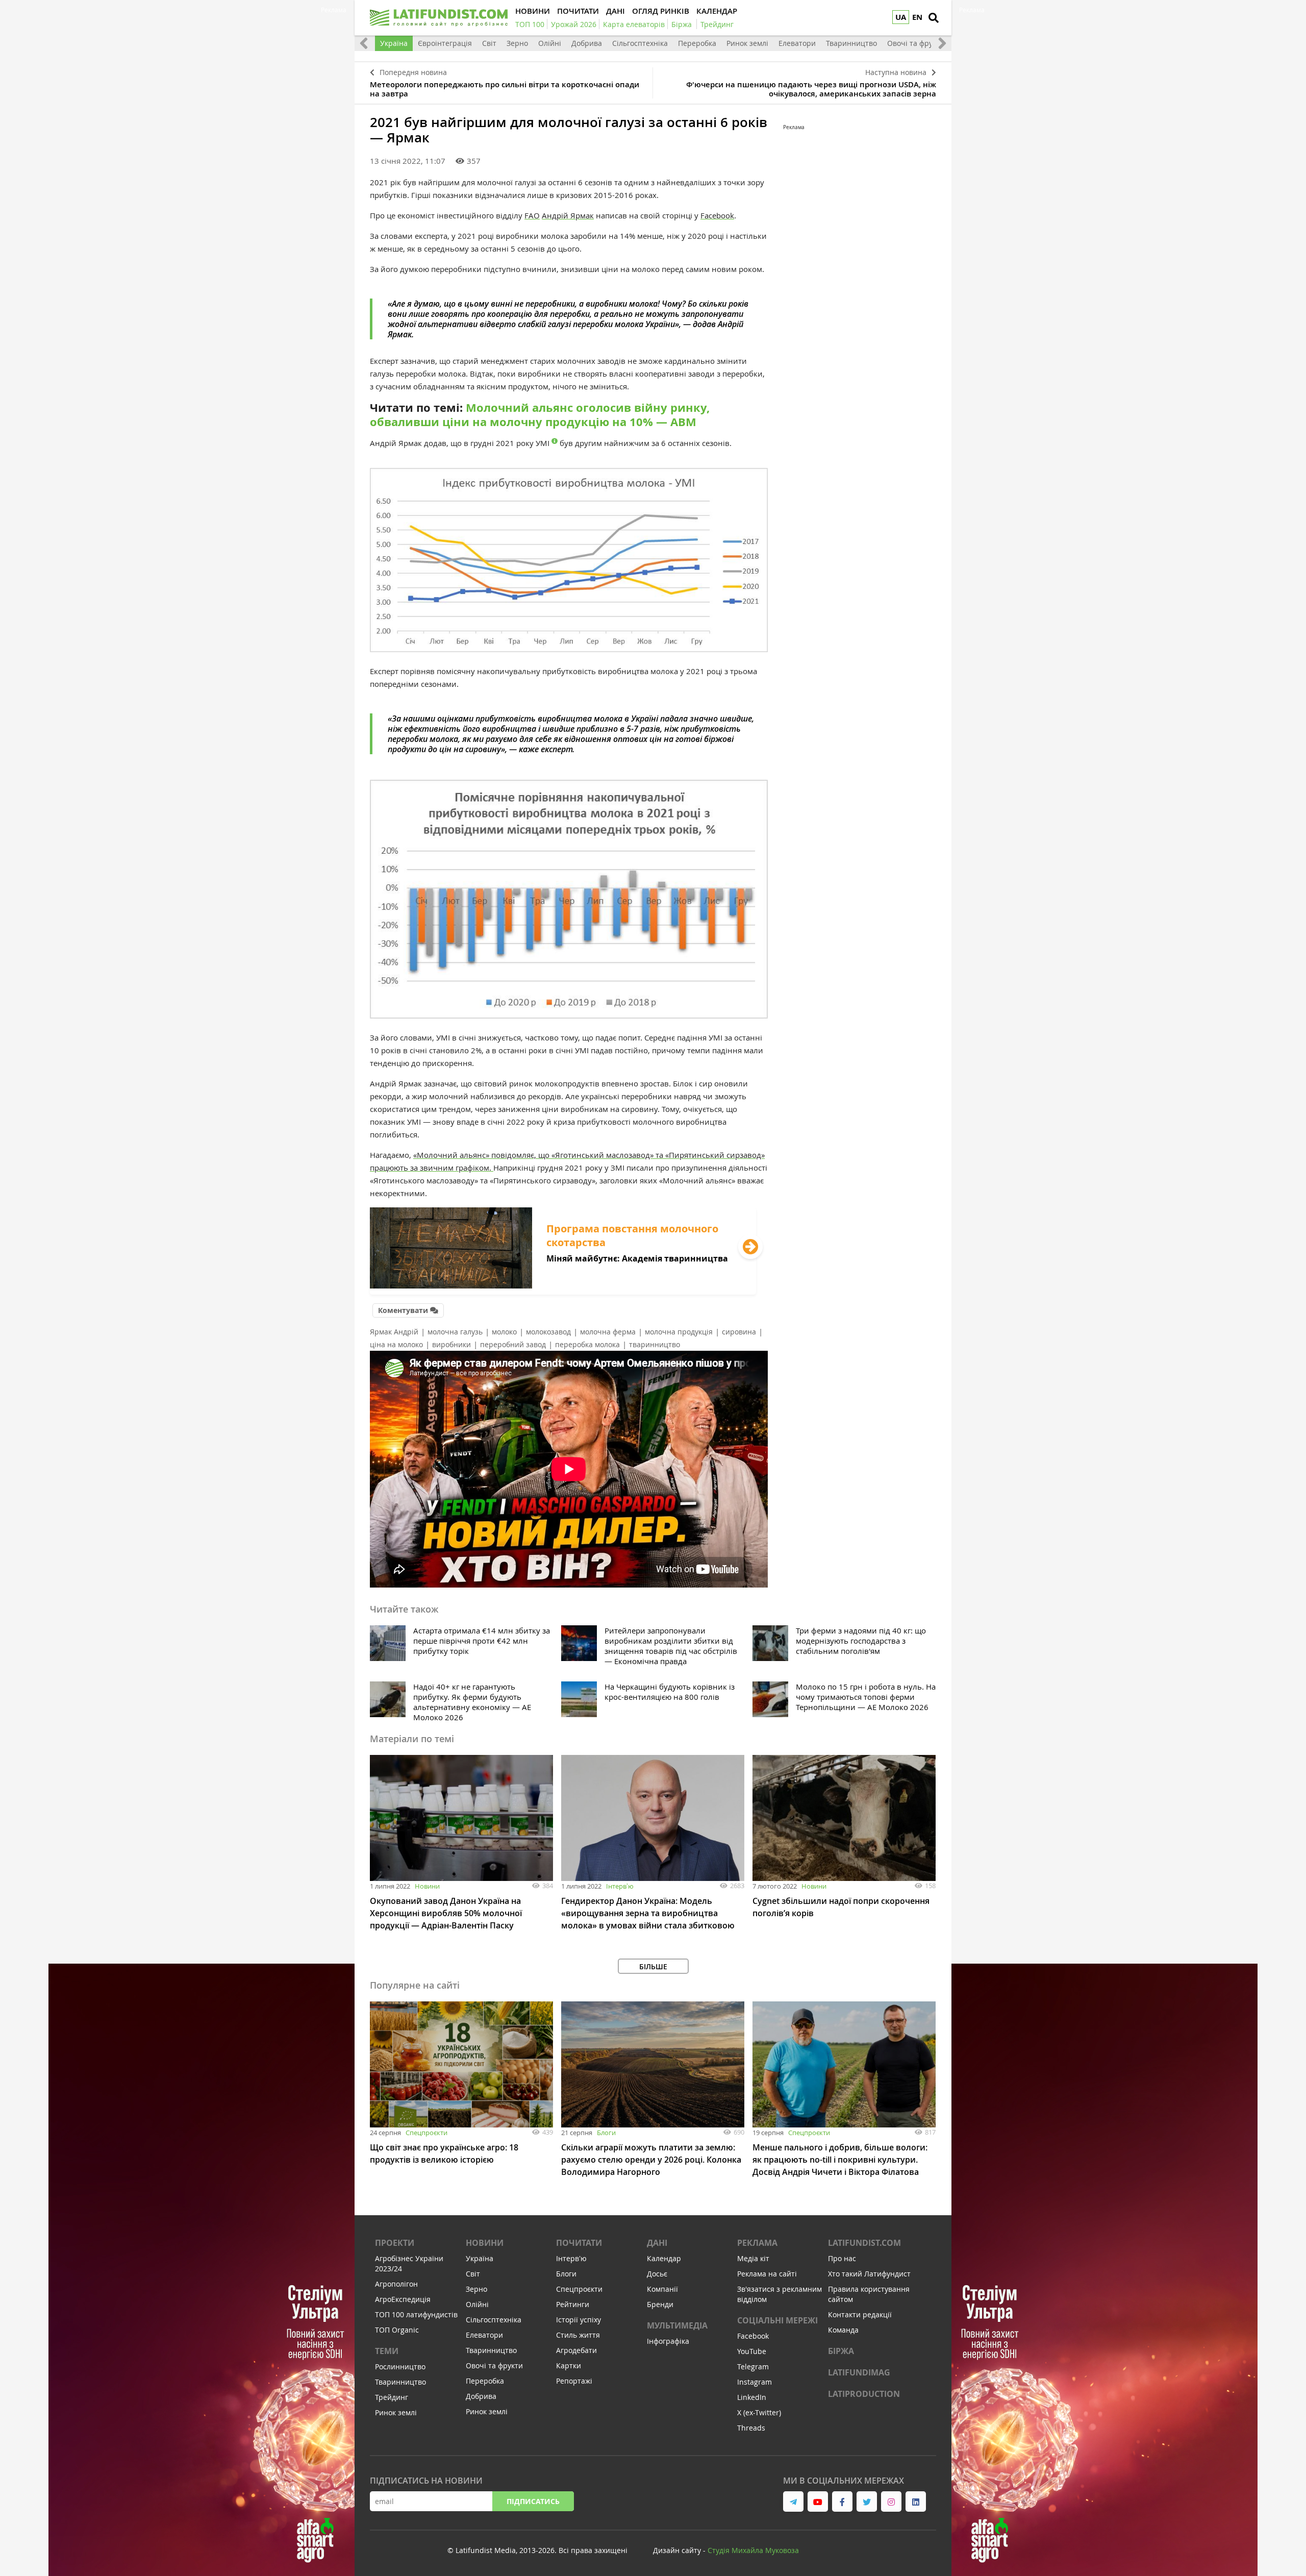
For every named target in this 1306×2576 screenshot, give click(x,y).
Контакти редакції (860, 2314)
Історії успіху (579, 2320)
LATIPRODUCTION (864, 2394)
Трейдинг (392, 2397)
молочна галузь (455, 1332)
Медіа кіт (753, 2258)
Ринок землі (747, 43)
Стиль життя (578, 2335)
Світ (489, 43)
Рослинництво (400, 2367)
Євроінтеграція (445, 43)
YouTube (752, 2351)
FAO (532, 215)
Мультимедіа (677, 2325)
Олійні (550, 43)
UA (901, 17)
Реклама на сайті (767, 2274)
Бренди (660, 2304)
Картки (569, 2366)
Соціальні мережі (777, 2320)
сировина (739, 1332)
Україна (394, 43)
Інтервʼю (620, 1886)
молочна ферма (608, 1332)
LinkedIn (752, 2397)
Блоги (606, 2133)
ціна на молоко (396, 1344)
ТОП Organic (397, 2330)
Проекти (395, 2243)
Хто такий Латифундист (869, 2274)
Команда (843, 2330)
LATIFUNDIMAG (859, 2372)
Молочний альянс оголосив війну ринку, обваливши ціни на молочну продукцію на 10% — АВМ (540, 415)
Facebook (717, 215)
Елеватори (797, 43)
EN (917, 17)
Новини (427, 1886)
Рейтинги (573, 2304)
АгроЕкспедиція (403, 2299)
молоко (504, 1332)
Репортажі (574, 2381)
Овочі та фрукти (916, 43)
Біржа (841, 2351)
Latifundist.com (864, 2243)
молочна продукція (679, 1332)
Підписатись (533, 2501)
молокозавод (548, 1332)
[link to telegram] (793, 2501)
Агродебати (576, 2350)
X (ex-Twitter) (759, 2412)
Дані (657, 2243)
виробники (451, 1344)
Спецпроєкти (426, 2133)
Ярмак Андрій (394, 1332)
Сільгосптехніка (640, 43)
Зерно (517, 43)
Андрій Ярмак (568, 215)
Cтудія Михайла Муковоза (753, 2550)
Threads (751, 2428)
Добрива (587, 43)
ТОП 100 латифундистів (416, 2314)
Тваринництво (851, 43)
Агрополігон (396, 2284)
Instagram (755, 2382)
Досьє (657, 2274)
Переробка (697, 43)
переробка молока (587, 1344)
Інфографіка (668, 2341)
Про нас (842, 2258)
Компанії (662, 2289)
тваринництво (655, 1344)
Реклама (757, 2243)
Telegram (753, 2367)
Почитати (579, 2243)
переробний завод (513, 1344)
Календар (664, 2258)
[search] (934, 18)
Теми (387, 2351)
